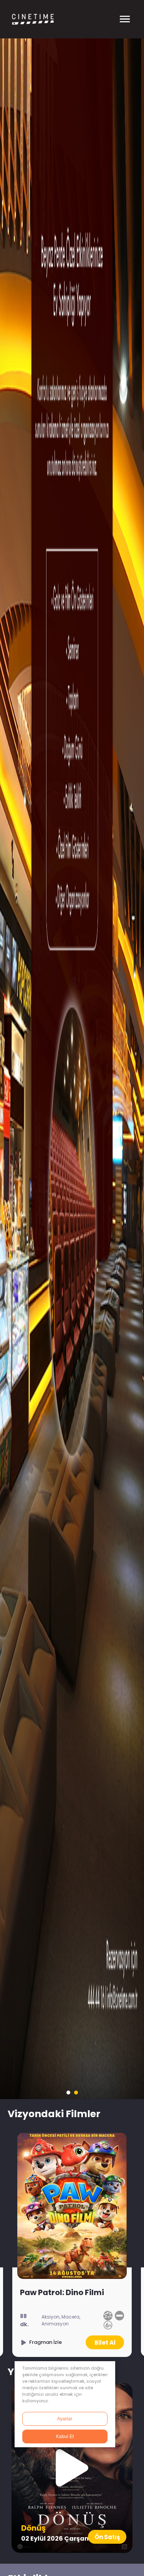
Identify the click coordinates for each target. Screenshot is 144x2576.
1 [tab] (68, 2093)
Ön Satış (107, 2537)
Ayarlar (65, 2419)
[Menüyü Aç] (125, 19)
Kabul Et (65, 2436)
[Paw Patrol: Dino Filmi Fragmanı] (41, 2342)
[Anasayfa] (44, 19)
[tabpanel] (72, 1069)
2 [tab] (76, 2093)
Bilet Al (105, 2343)
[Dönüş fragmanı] (72, 2468)
